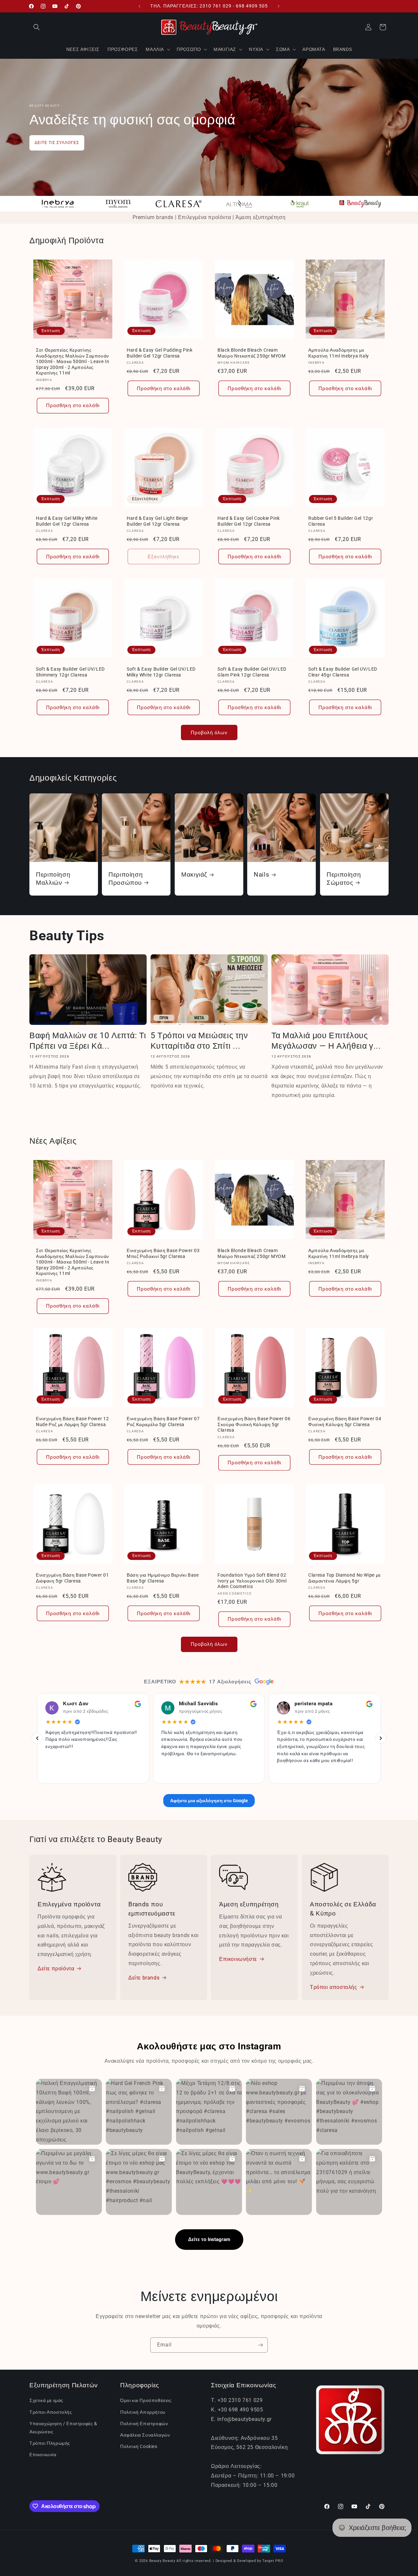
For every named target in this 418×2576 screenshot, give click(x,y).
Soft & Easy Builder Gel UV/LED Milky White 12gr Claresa (161, 672)
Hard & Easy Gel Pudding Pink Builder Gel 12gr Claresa (160, 353)
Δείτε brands (144, 1977)
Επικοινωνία (43, 2455)
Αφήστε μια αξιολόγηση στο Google (209, 1800)
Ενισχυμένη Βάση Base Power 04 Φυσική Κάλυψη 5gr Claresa (345, 1422)
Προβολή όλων (209, 733)
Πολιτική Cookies (139, 2446)
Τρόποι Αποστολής (51, 2412)
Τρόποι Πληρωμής (50, 2443)
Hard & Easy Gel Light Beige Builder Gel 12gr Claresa (157, 521)
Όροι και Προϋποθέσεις (146, 2400)
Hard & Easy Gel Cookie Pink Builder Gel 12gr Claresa (249, 521)
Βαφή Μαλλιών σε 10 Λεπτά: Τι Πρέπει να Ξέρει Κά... (88, 1041)
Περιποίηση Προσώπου (126, 878)
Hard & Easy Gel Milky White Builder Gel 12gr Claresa (67, 521)
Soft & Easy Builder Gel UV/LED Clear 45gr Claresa (343, 672)
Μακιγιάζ (194, 875)
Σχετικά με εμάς (46, 2400)
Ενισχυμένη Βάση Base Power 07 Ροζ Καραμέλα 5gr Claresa (163, 1422)
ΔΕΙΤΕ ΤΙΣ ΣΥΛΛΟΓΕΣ (57, 143)
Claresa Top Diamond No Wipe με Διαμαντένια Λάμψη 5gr (345, 1578)
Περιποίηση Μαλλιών (53, 878)
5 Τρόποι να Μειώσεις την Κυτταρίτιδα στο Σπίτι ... (199, 1041)
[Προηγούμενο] (37, 1738)
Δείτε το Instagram (209, 2239)
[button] (37, 27)
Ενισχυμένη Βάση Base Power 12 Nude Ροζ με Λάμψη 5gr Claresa (72, 1422)
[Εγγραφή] (260, 2345)
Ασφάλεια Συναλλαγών (145, 2435)
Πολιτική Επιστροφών (144, 2424)
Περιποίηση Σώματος (344, 878)
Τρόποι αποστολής (334, 1987)
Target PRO (273, 2561)
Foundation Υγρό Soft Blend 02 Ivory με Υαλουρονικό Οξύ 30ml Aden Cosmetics (252, 1581)
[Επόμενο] (381, 1738)
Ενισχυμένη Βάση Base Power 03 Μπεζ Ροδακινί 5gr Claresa (163, 1253)
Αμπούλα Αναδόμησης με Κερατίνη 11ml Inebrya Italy (339, 353)
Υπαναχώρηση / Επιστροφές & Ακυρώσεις (63, 2428)
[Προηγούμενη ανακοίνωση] (139, 6)
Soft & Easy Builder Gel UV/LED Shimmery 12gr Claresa (70, 672)
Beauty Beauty (162, 2561)
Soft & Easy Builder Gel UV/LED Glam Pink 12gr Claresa (252, 672)
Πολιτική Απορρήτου (143, 2412)
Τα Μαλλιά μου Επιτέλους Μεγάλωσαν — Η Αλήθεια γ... (326, 1041)
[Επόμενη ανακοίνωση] (279, 6)
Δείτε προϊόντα (56, 1969)
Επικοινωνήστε (238, 1959)
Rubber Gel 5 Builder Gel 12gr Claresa (341, 521)
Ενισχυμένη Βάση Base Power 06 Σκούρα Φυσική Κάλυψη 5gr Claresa (254, 1424)
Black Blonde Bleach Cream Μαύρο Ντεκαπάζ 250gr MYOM (252, 353)
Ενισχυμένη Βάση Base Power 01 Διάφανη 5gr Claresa (72, 1578)
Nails (261, 875)
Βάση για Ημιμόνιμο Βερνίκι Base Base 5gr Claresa (163, 1578)
